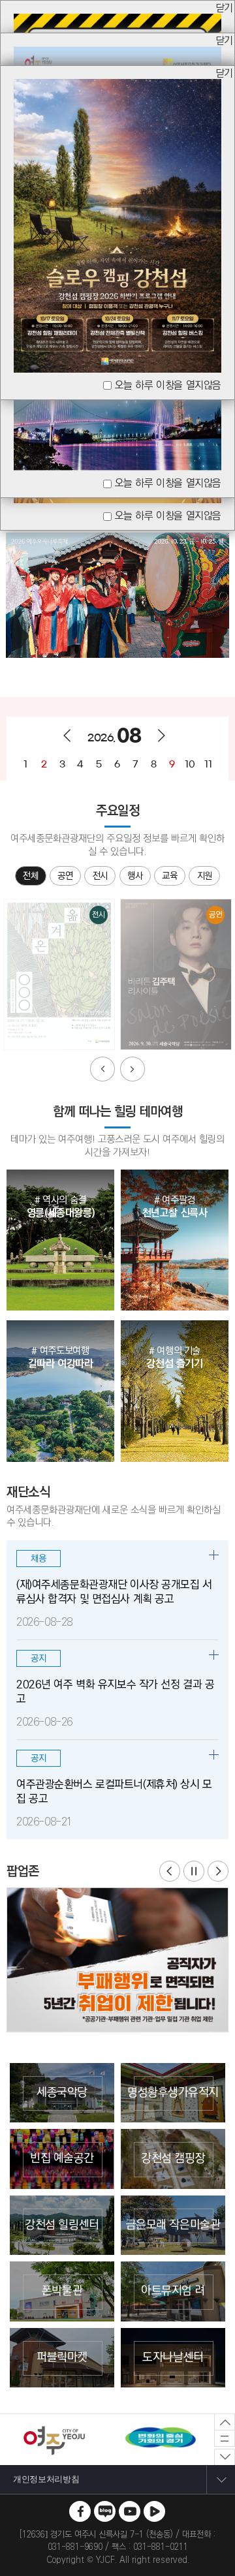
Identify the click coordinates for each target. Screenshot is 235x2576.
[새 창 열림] (80, 2511)
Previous (102, 1069)
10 (190, 764)
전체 (30, 876)
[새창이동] (117, 1960)
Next (133, 1069)
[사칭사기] (117, 20)
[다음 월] (162, 736)
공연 (65, 876)
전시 (100, 876)
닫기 (224, 9)
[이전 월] (67, 736)
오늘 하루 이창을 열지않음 (168, 516)
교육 (169, 876)
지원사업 (205, 877)
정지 (194, 1871)
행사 (135, 876)
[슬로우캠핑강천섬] (117, 85)
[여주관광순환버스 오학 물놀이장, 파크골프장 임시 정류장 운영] (117, 53)
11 (208, 764)
